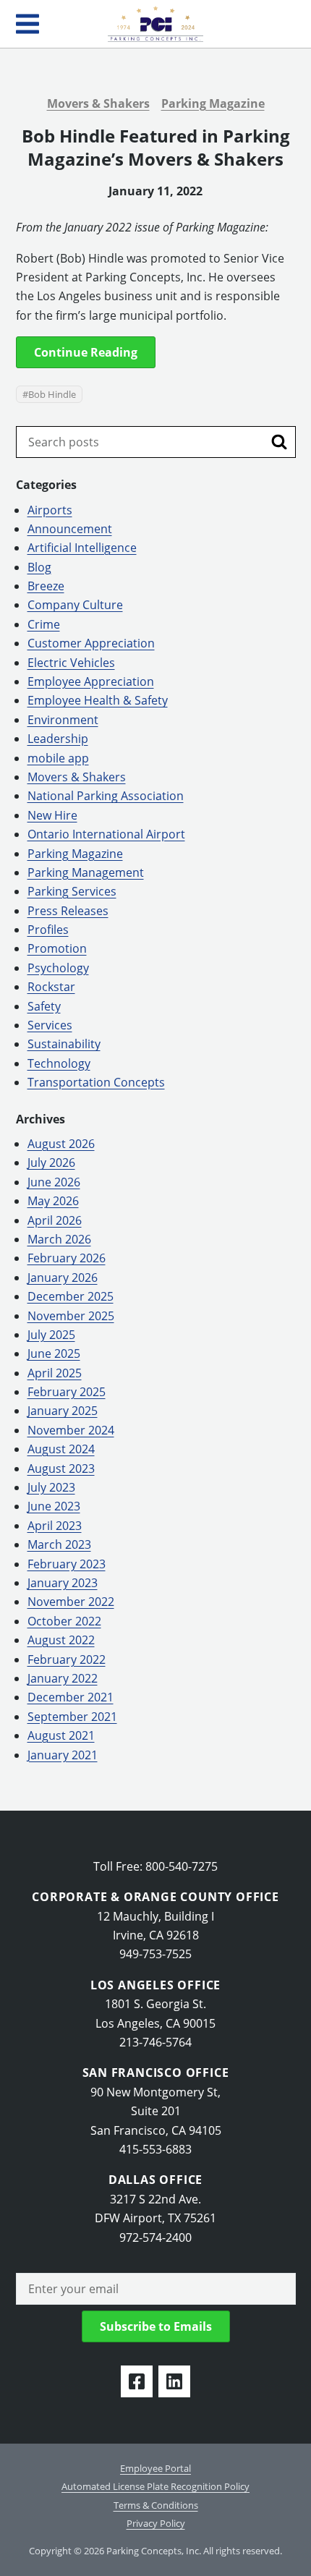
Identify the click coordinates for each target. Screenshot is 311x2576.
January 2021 (63, 1755)
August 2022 (61, 1640)
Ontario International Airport (106, 834)
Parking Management (86, 872)
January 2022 (63, 1678)
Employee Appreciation (91, 681)
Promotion (57, 948)
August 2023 (61, 1468)
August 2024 (61, 1449)
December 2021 (71, 1697)
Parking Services (72, 891)
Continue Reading (86, 352)
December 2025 (71, 1296)
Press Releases (68, 911)
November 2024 (71, 1430)
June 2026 (54, 1182)
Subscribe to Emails (156, 2326)
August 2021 (61, 1735)
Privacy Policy (156, 2523)
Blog (39, 567)
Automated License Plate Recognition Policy (155, 2486)
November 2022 (71, 1602)
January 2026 (63, 1278)
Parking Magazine (213, 103)
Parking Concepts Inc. (155, 24)
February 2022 (67, 1659)
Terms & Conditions (156, 2505)
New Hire (52, 815)
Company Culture (75, 605)
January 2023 (63, 1583)
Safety (44, 1006)
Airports (50, 510)
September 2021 (72, 1717)
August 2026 (61, 1144)
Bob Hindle (52, 394)
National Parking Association (106, 796)
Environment (63, 720)
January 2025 (63, 1411)
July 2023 (51, 1487)
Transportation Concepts (96, 1082)
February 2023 (67, 1564)
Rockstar (51, 987)
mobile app (58, 758)
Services (50, 1025)
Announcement (70, 529)
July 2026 (51, 1162)
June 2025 (54, 1353)
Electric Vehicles (71, 663)
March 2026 (59, 1239)
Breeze (46, 586)
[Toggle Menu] (27, 24)
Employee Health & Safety (98, 700)
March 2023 (59, 1544)
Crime (44, 624)
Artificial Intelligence (82, 548)
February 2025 (67, 1392)
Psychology (58, 968)
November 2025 (71, 1316)
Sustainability (64, 1044)
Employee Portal (155, 2468)
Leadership (58, 739)
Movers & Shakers (98, 103)
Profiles (48, 930)
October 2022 (64, 1621)
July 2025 (51, 1335)
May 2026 (53, 1201)
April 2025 (55, 1373)
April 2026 (55, 1220)
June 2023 (54, 1506)
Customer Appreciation (91, 643)
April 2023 (55, 1526)
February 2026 (67, 1258)
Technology (59, 1063)
